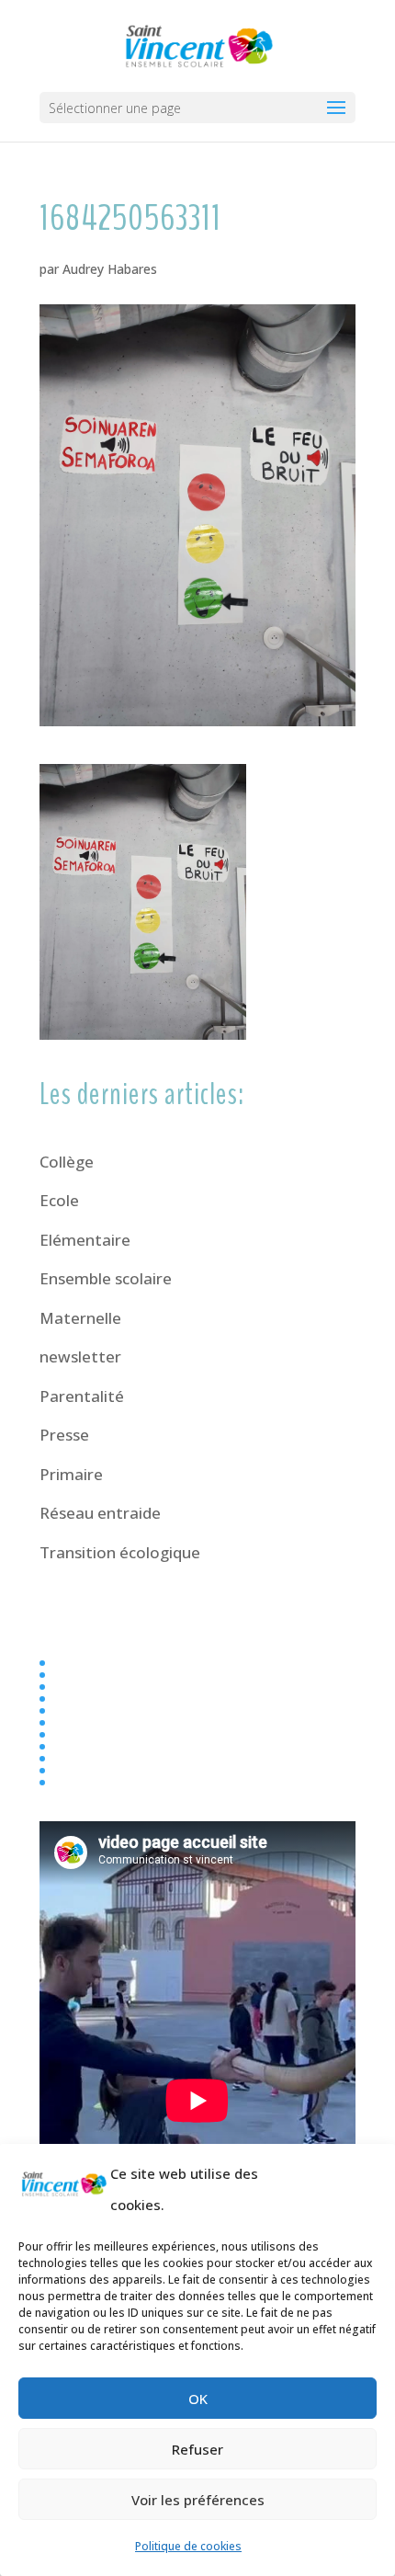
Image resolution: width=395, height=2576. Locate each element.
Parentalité (82, 1396)
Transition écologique (120, 1552)
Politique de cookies (188, 2546)
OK (198, 2399)
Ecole (59, 1200)
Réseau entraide (100, 1513)
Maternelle (80, 1318)
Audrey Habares (110, 269)
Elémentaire (85, 1240)
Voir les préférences (198, 2500)
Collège (67, 1162)
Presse (64, 1435)
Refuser (197, 2449)
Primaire (71, 1474)
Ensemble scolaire (106, 1278)
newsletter (80, 1356)
